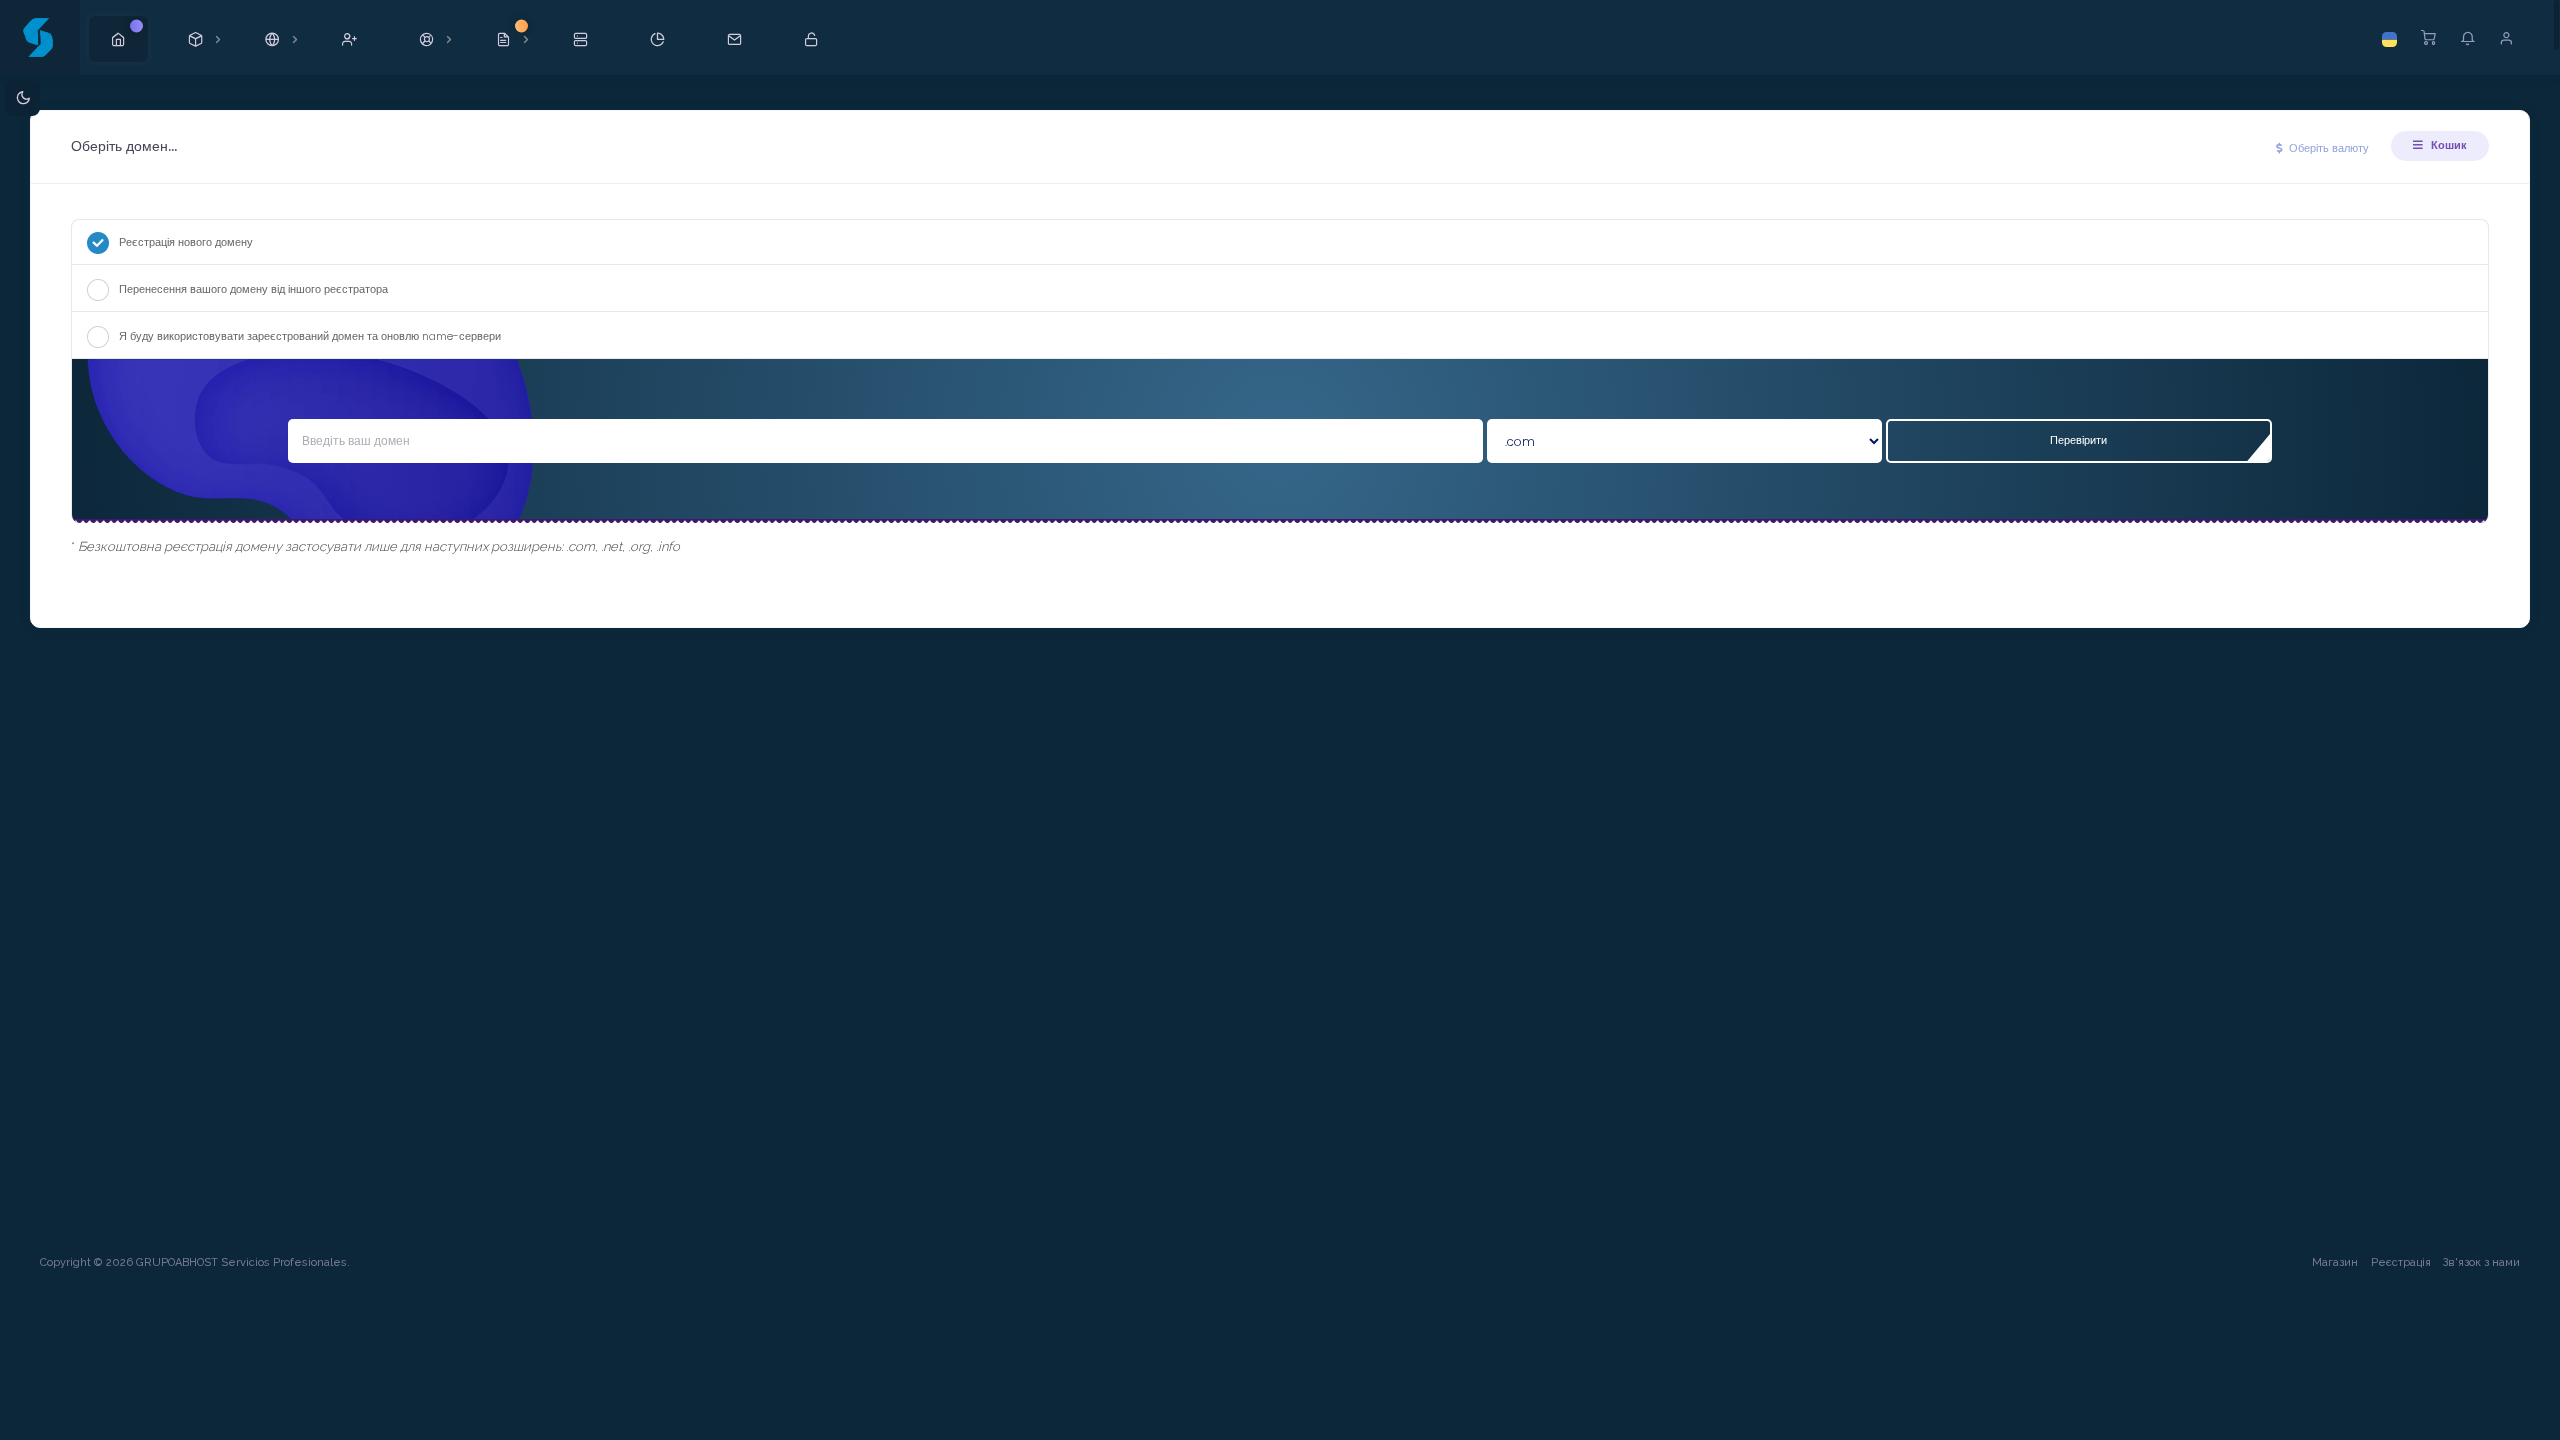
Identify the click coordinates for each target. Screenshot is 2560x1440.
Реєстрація (2401, 1262)
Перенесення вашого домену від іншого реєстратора (253, 289)
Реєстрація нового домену (186, 242)
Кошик (2447, 145)
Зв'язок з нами (2481, 1262)
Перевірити (2078, 440)
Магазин (2335, 1262)
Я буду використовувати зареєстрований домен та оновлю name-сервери (310, 336)
